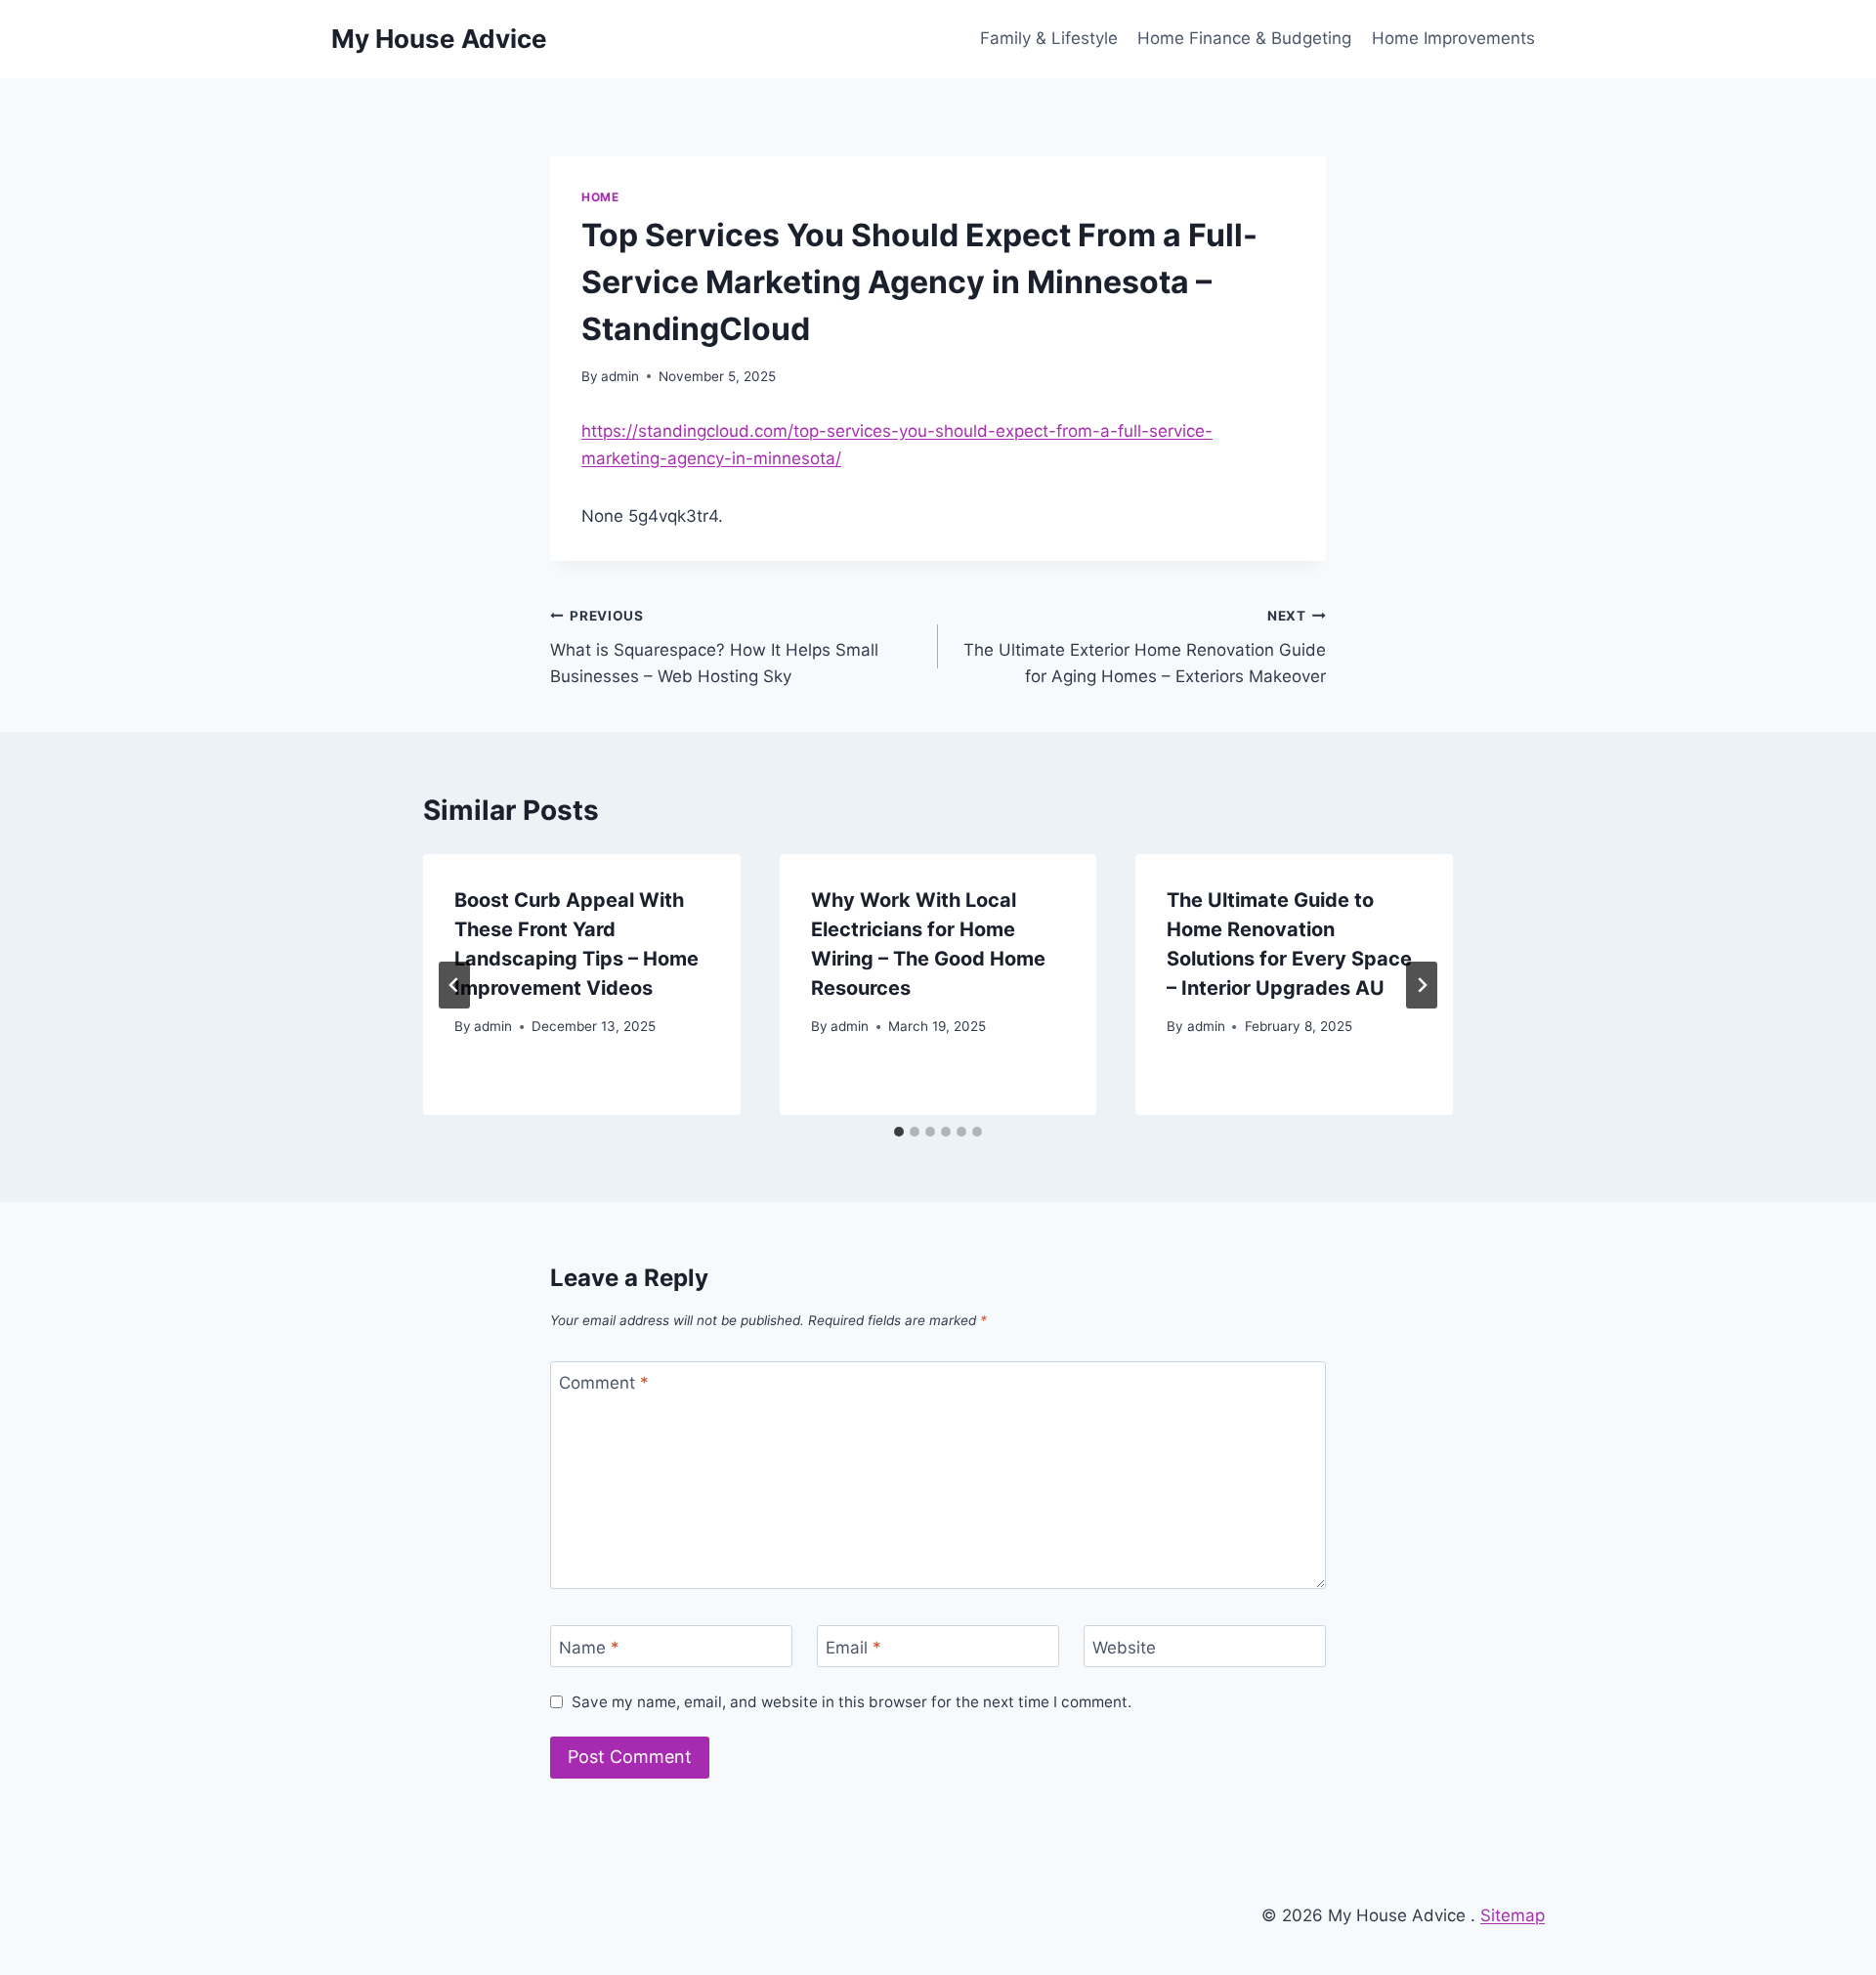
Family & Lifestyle (1049, 38)
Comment (604, 1383)
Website (1124, 1647)
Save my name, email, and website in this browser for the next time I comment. (852, 1702)
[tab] (899, 1132)
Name (589, 1647)
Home (600, 197)
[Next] (1422, 985)
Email (853, 1647)
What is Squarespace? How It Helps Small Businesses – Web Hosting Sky (714, 647)
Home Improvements (1453, 38)
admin (620, 376)
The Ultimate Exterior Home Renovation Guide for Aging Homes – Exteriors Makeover (1145, 647)
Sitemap (1513, 1915)
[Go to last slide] (454, 985)
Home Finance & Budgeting (1244, 38)
